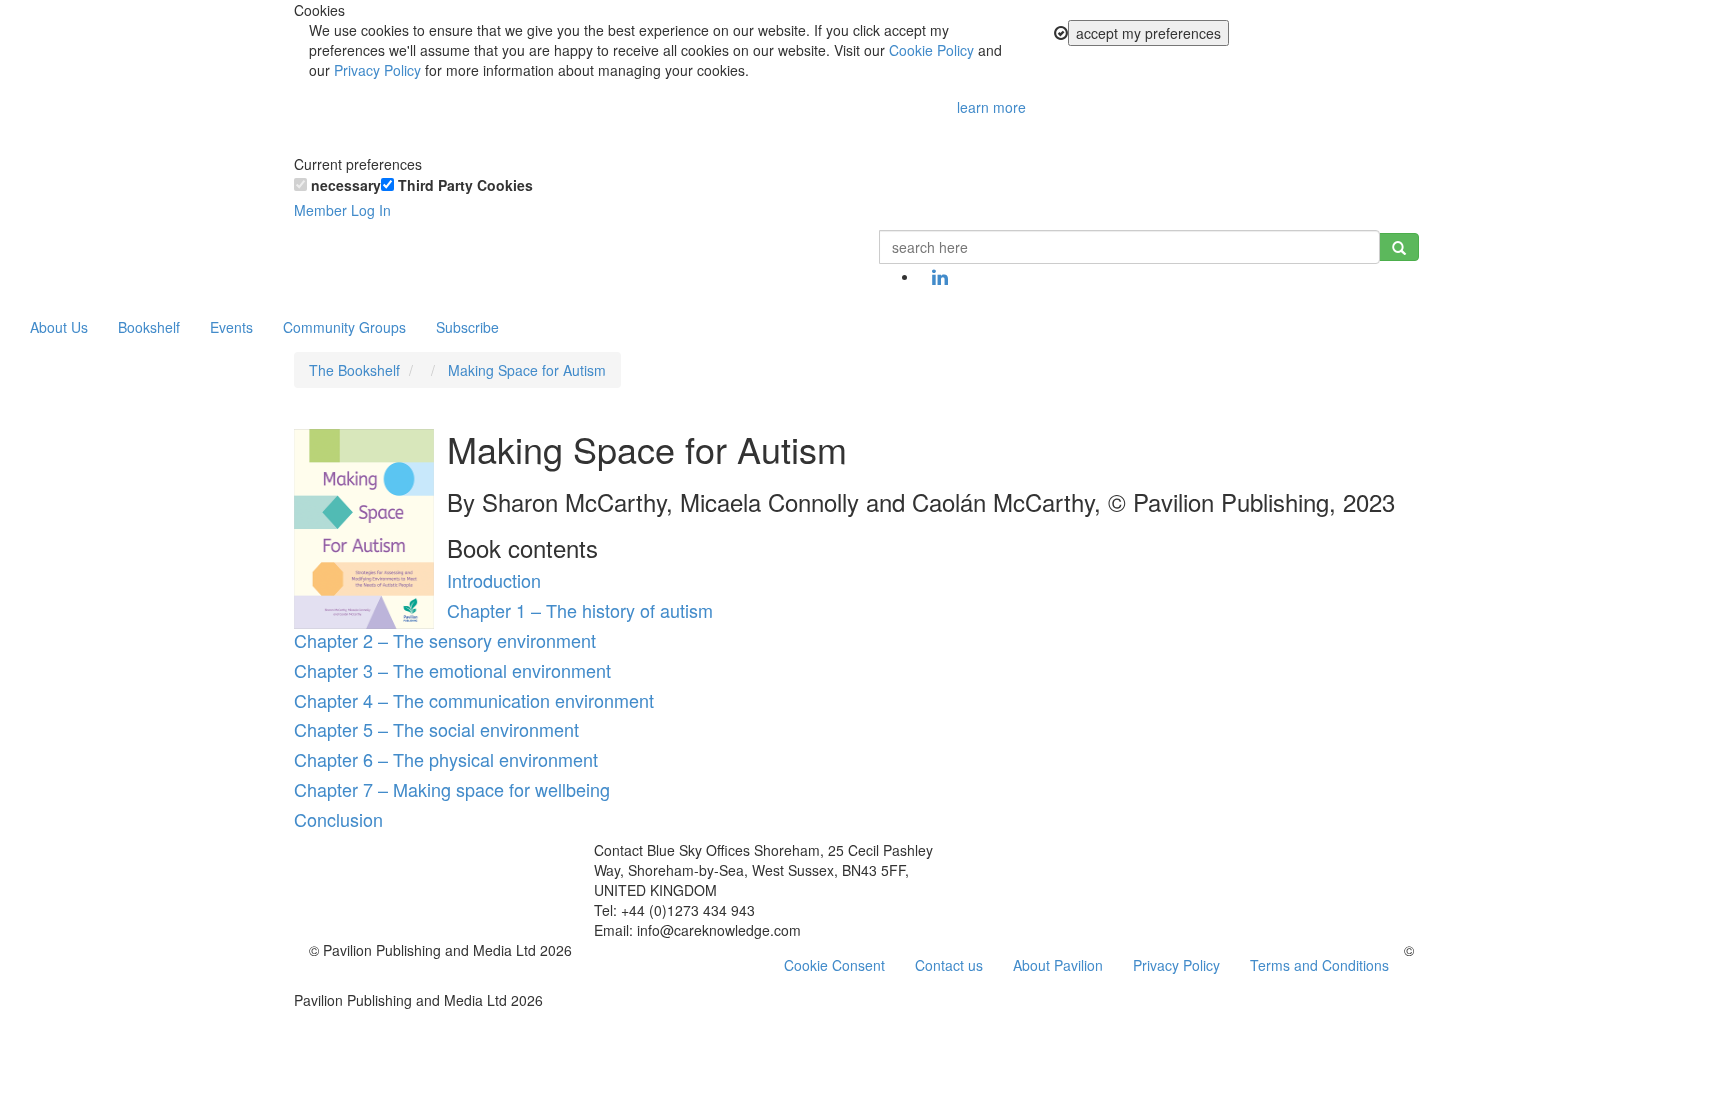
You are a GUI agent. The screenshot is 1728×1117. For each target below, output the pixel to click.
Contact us (949, 965)
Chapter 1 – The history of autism (580, 610)
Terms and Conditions (1319, 965)
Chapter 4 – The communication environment (474, 700)
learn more (991, 107)
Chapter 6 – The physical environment (446, 759)
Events (231, 327)
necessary (344, 185)
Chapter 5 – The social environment (436, 729)
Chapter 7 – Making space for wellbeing (452, 789)
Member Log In (342, 210)
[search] (1399, 247)
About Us (59, 327)
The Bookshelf (354, 370)
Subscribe (467, 327)
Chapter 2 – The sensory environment (445, 640)
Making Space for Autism (527, 370)
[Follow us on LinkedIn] (940, 278)
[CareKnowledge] (324, 255)
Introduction (494, 580)
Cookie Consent (834, 965)
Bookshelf (149, 327)
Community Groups (344, 327)
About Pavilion (1058, 965)
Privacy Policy (377, 70)
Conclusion (338, 819)
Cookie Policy (931, 50)
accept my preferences (1148, 33)
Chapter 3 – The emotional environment (452, 670)
